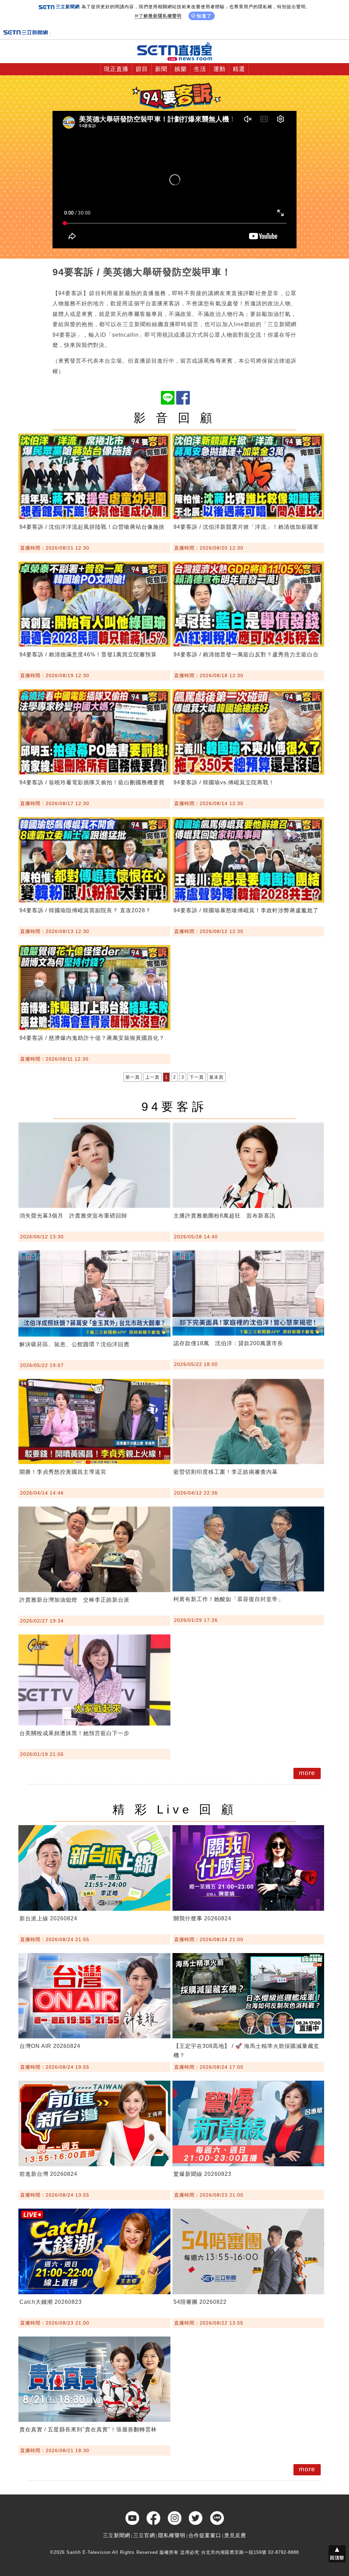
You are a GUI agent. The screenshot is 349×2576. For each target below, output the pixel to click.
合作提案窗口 (205, 2535)
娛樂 (181, 69)
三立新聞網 (117, 2535)
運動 (219, 69)
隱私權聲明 (172, 2535)
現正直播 (116, 69)
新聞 (161, 69)
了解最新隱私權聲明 (160, 16)
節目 (142, 69)
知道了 (204, 16)
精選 (239, 69)
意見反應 (235, 2535)
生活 (200, 69)
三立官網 (144, 2535)
